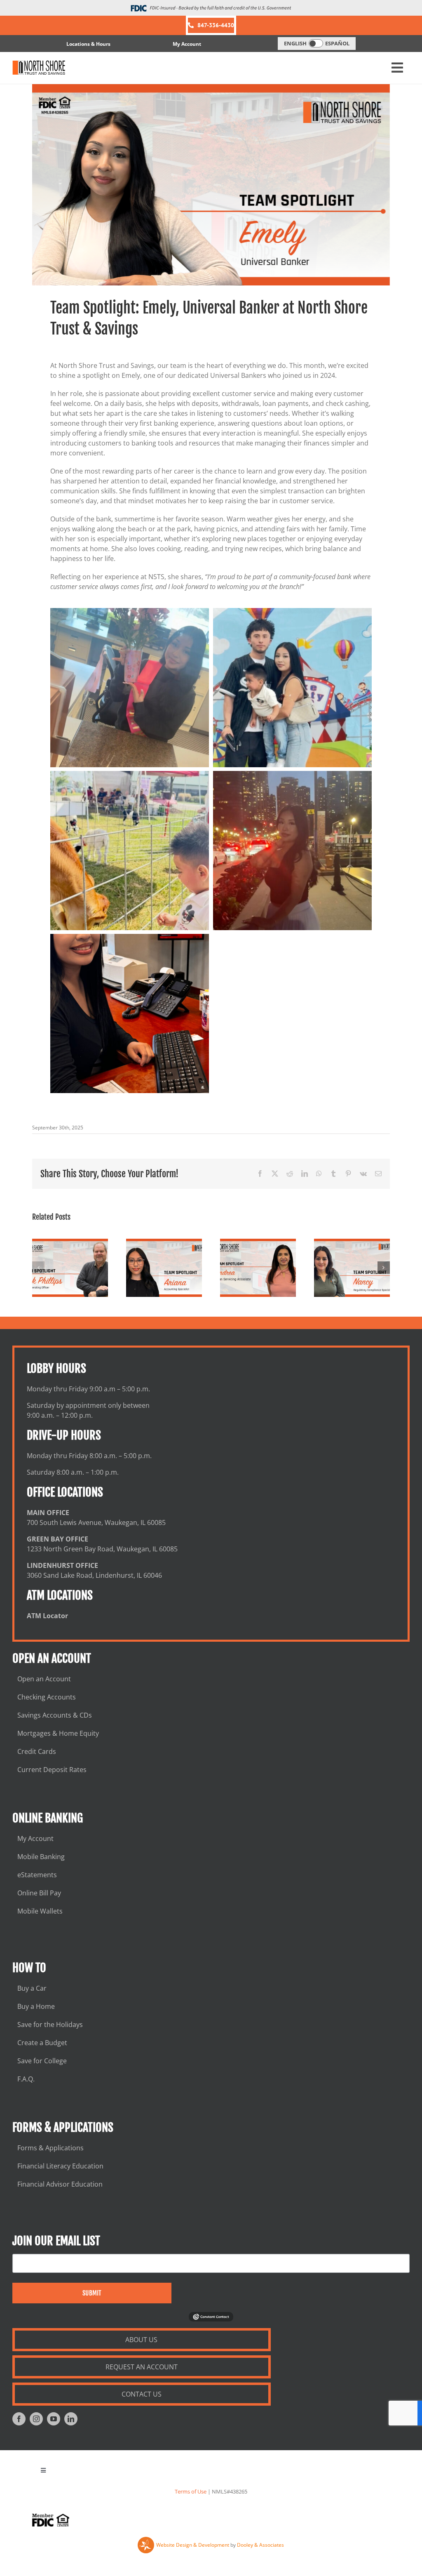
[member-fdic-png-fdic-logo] (51, 2520)
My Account (187, 44)
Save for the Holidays (50, 2025)
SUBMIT (92, 2293)
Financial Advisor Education (60, 2184)
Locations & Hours (88, 44)
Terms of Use (191, 2491)
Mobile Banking (41, 1857)
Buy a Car (32, 1988)
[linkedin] (71, 2419)
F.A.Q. (26, 2079)
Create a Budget (42, 2043)
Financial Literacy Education (60, 2166)
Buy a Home (36, 2006)
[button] (38, 1268)
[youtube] (54, 2419)
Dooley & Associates (260, 2545)
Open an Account (44, 1679)
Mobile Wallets (40, 1911)
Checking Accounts (47, 1697)
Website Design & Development (193, 2545)
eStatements (37, 1875)
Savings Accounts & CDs (55, 1715)
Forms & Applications (50, 2148)
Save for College (42, 2061)
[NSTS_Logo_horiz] (39, 68)
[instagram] (36, 2419)
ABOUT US (141, 2340)
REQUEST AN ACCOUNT (142, 2367)
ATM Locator (47, 1616)
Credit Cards (37, 1751)
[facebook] (19, 2419)
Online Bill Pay (39, 1893)
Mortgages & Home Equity (58, 1733)
